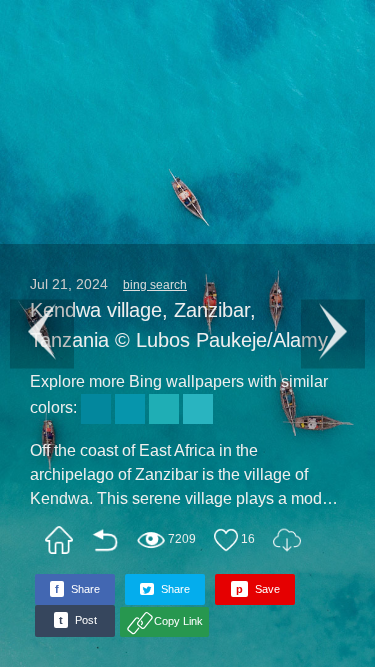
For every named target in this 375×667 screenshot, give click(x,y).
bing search (155, 285)
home (59, 540)
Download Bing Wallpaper (287, 540)
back (105, 540)
